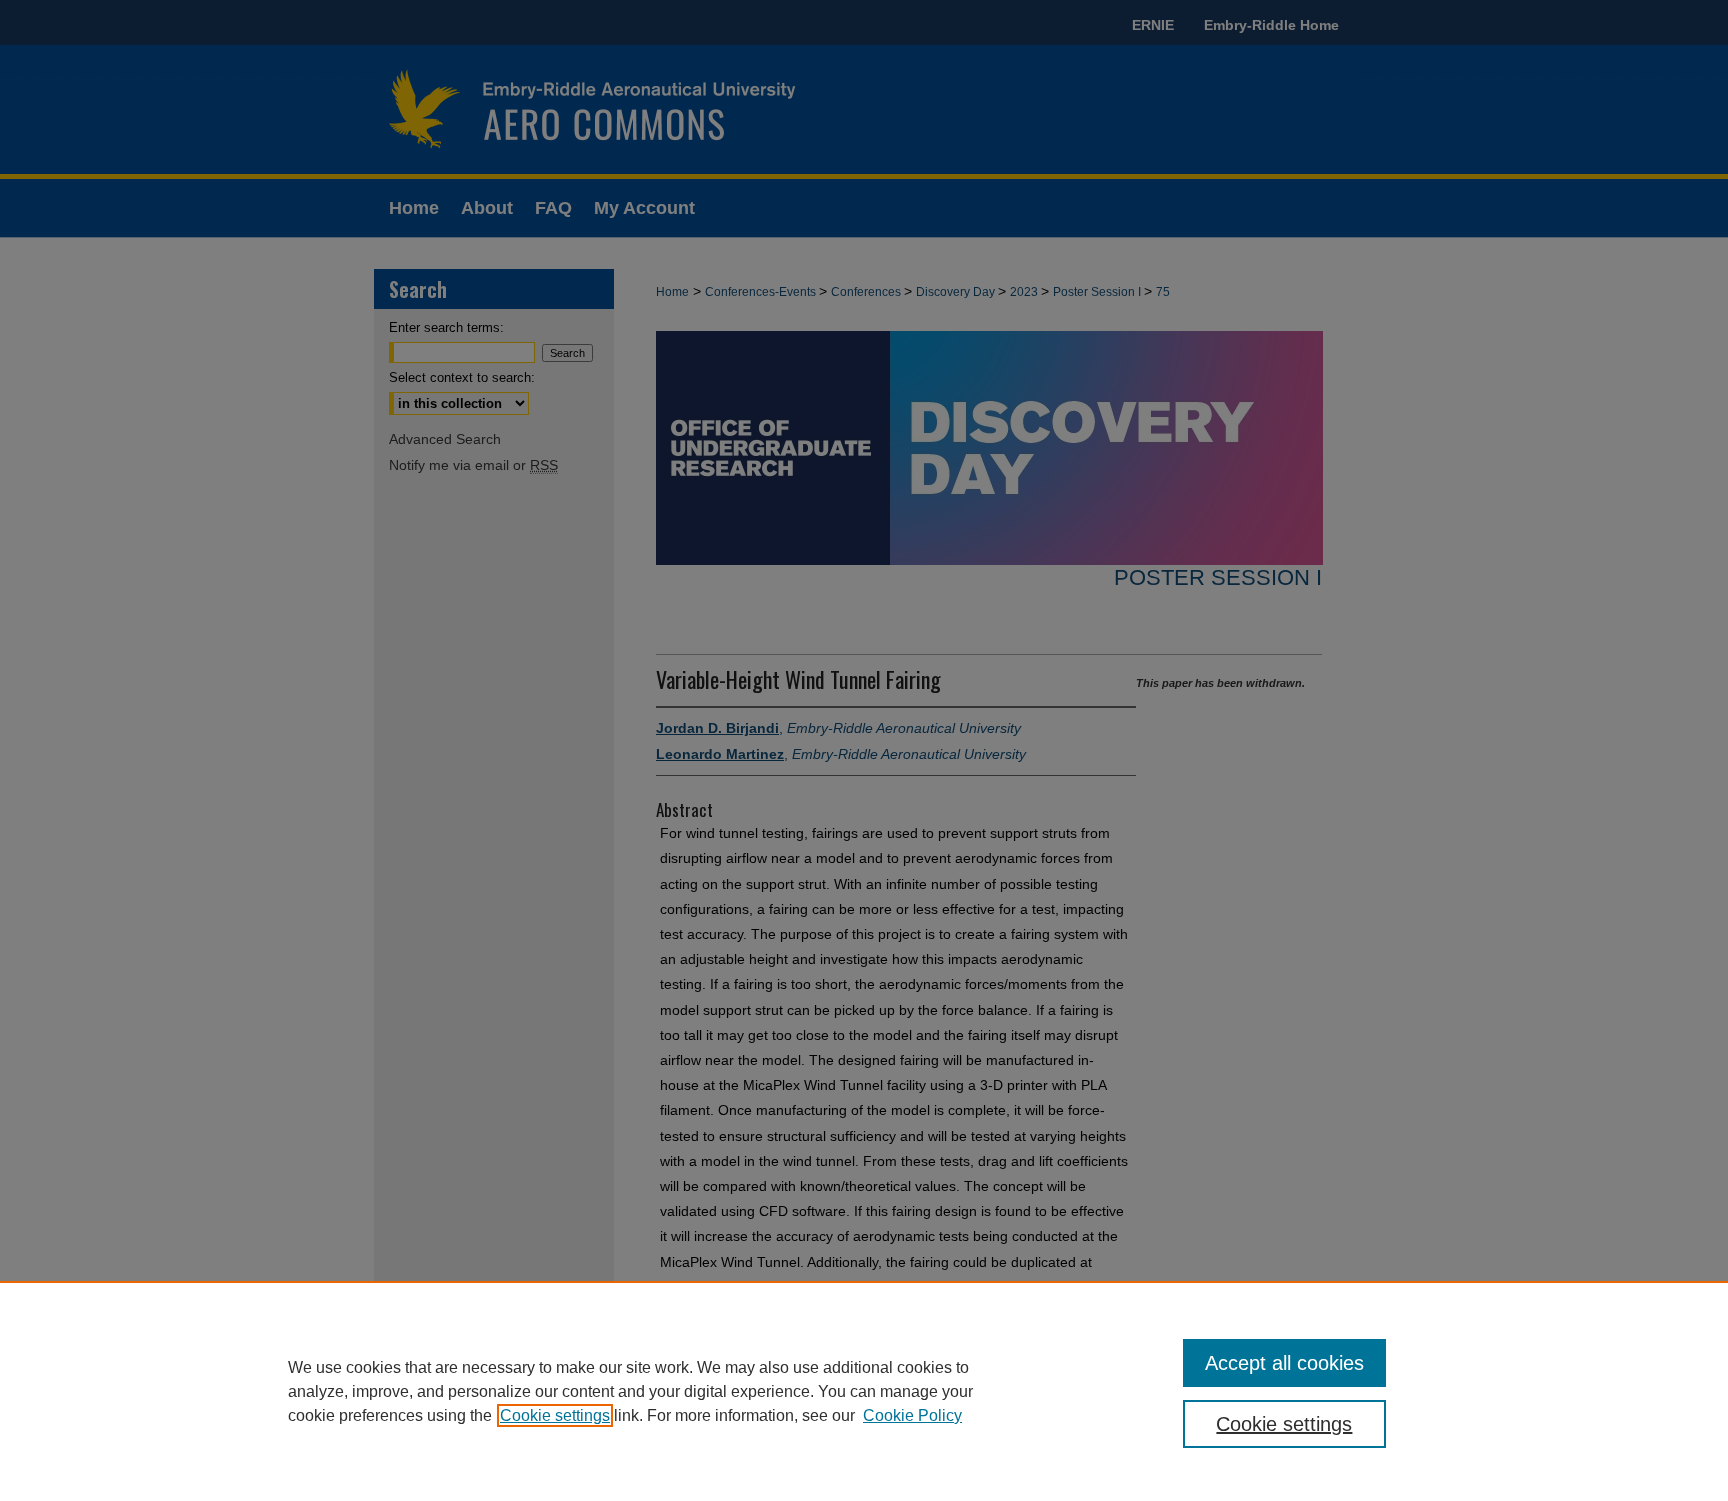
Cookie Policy (912, 1415)
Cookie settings (555, 1415)
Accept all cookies (1284, 1363)
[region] (864, 1391)
